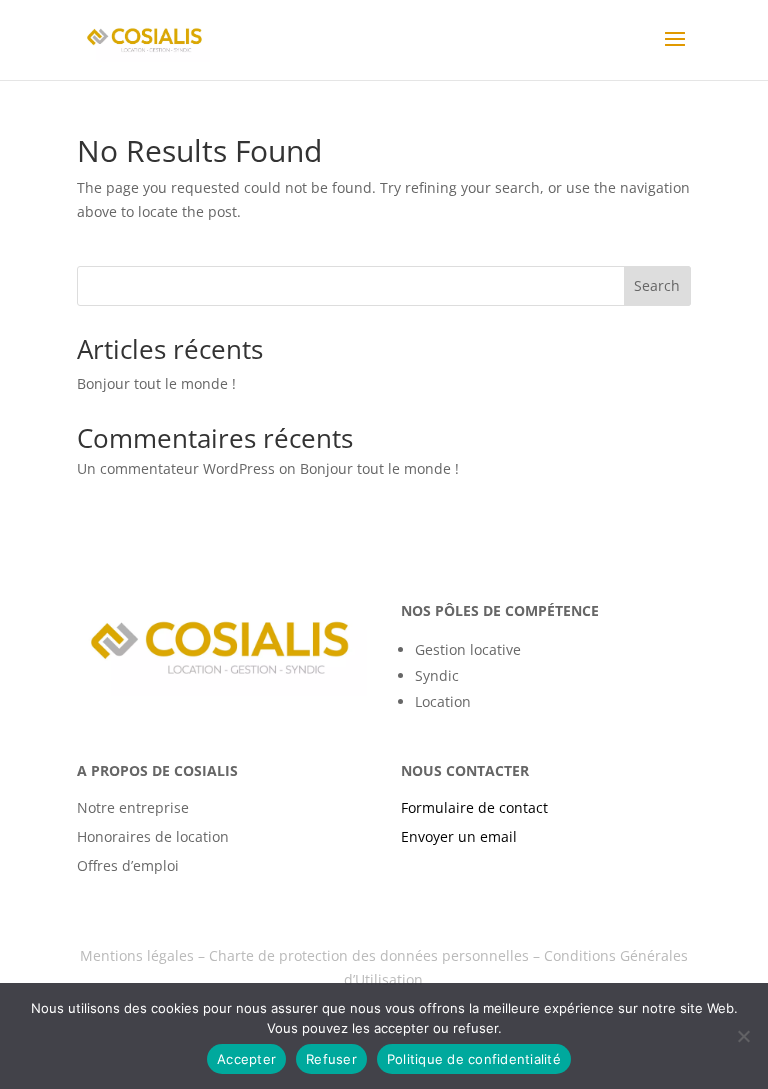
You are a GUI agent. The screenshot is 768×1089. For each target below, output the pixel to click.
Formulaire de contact (474, 807)
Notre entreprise (133, 807)
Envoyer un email (459, 836)
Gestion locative (468, 649)
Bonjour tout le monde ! (156, 383)
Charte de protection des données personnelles (369, 955)
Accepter (246, 1059)
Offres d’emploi (128, 865)
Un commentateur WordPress (176, 468)
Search (657, 285)
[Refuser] (743, 1036)
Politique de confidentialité (474, 1059)
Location (443, 701)
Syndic (437, 675)
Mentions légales (137, 955)
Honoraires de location (153, 836)
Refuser (331, 1059)
